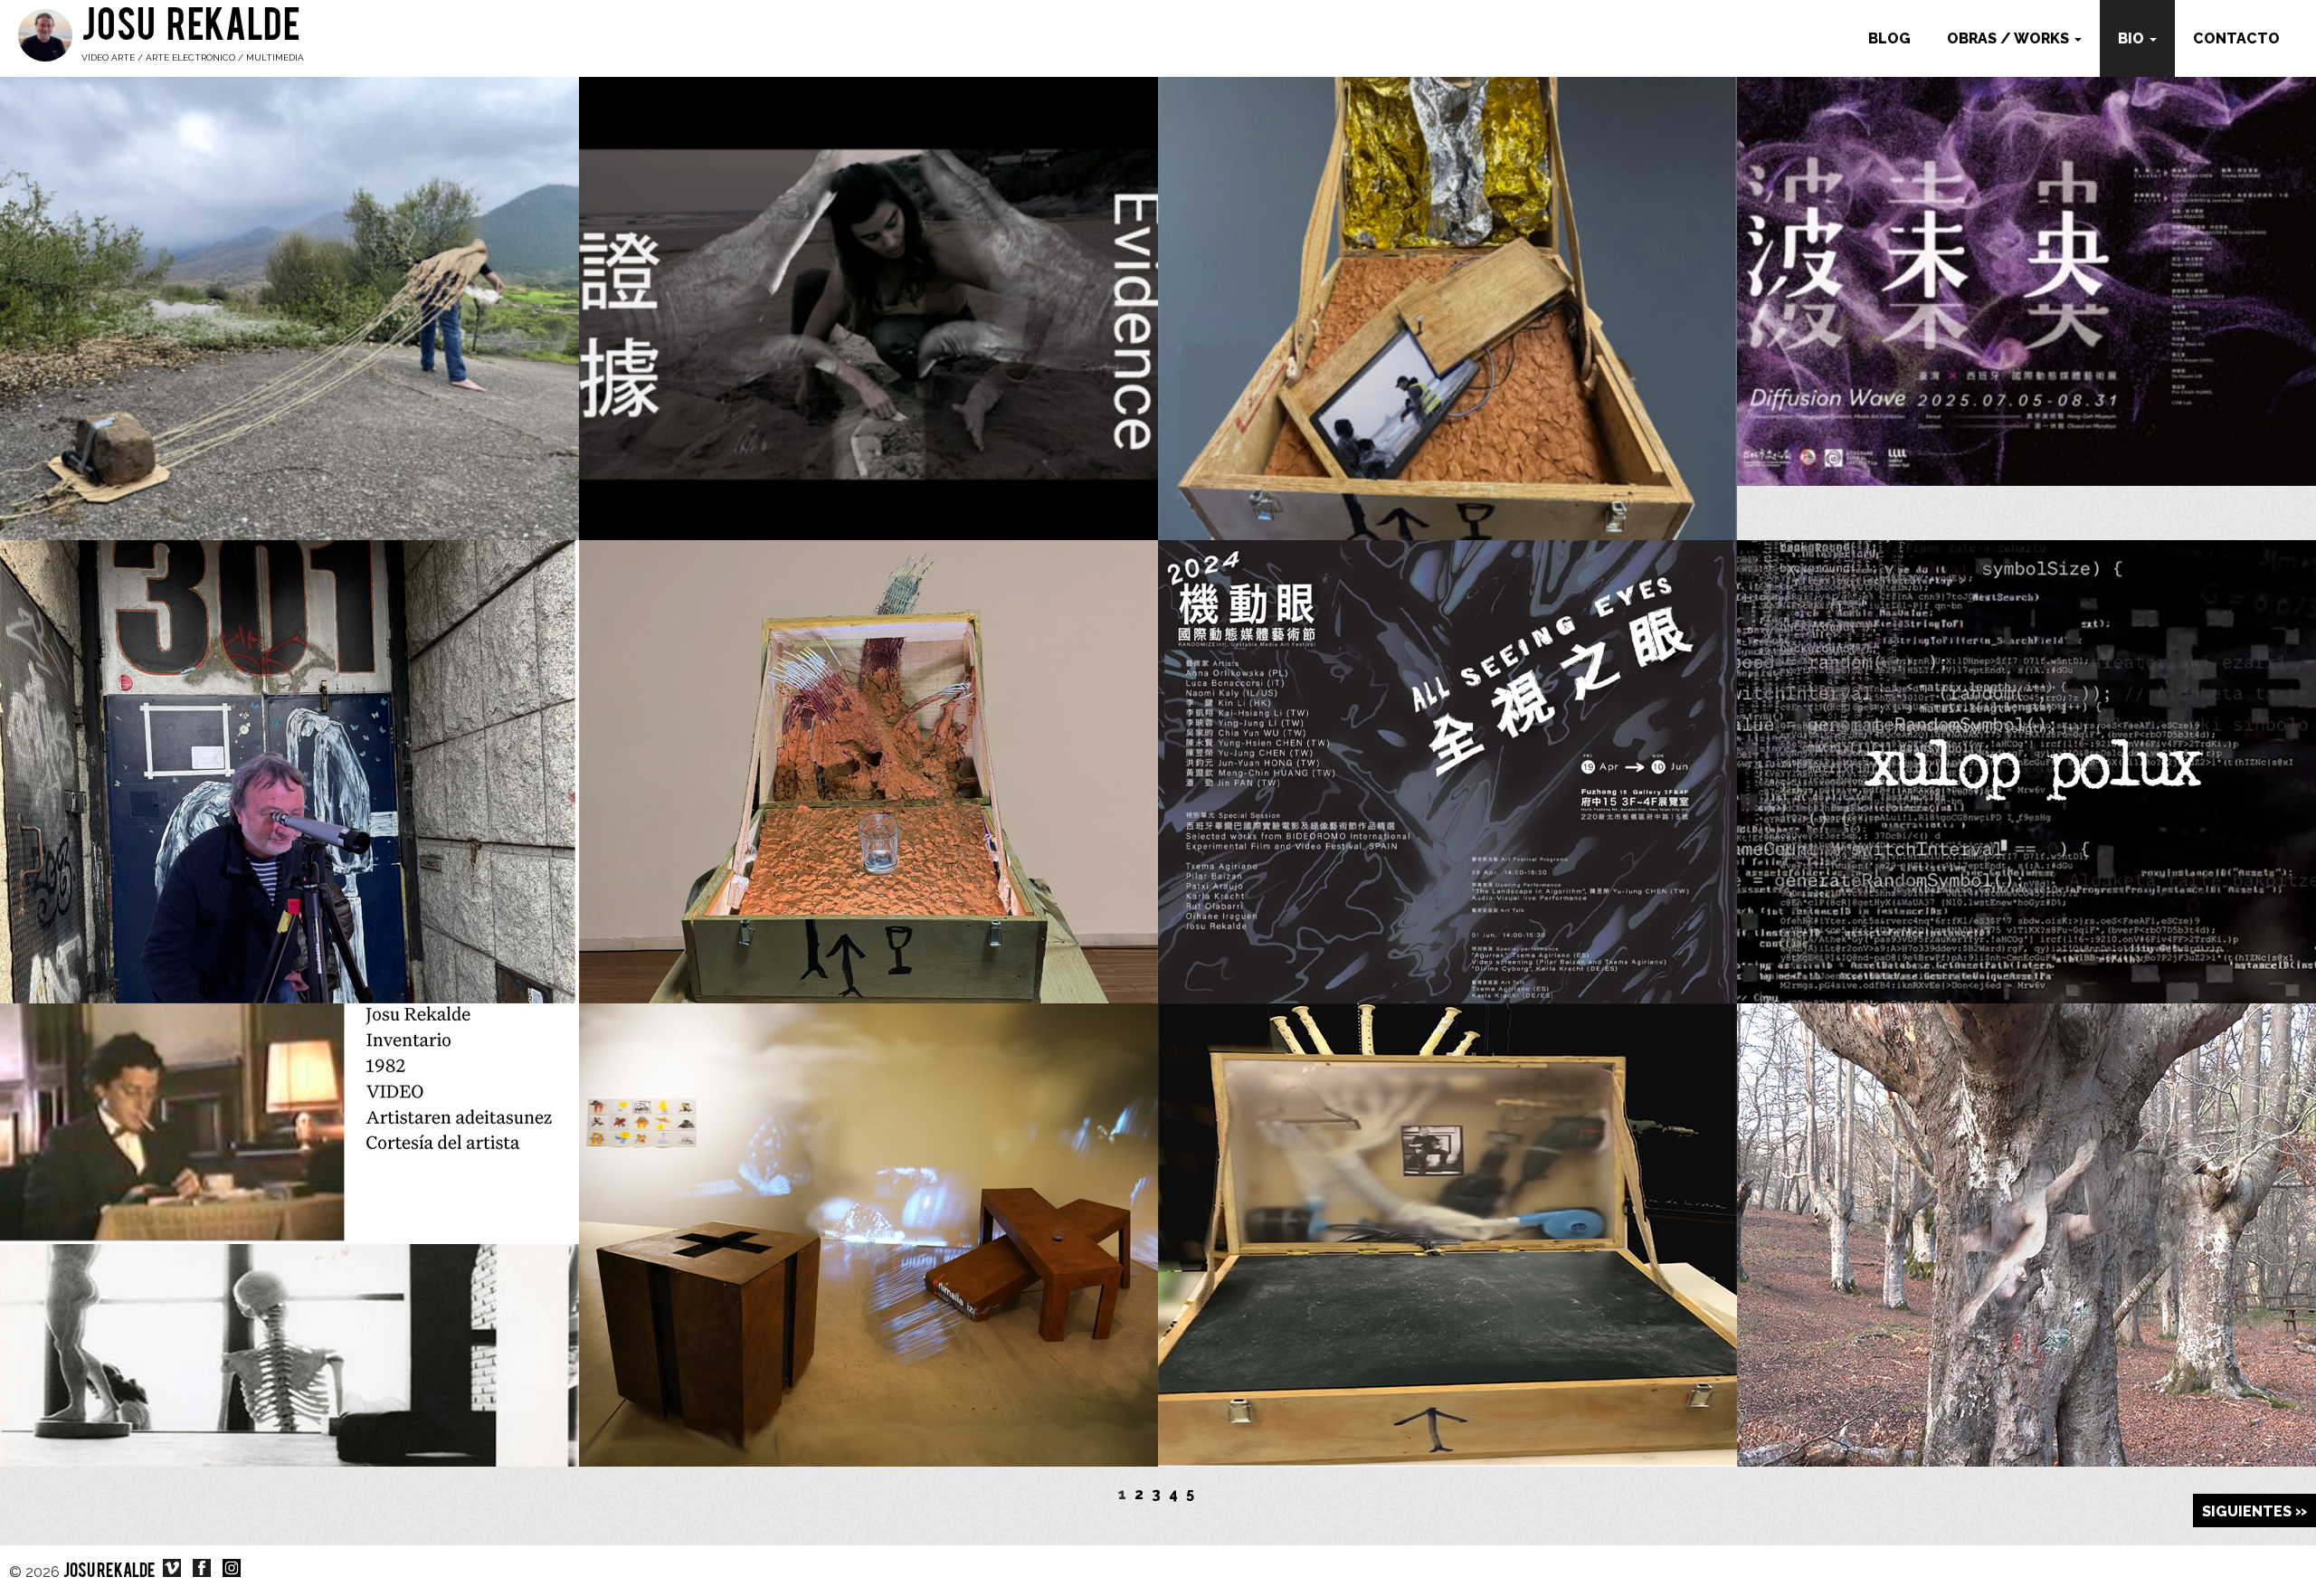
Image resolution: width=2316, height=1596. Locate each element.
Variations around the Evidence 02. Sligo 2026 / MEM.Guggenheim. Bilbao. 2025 (868, 241)
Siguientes (2247, 1511)
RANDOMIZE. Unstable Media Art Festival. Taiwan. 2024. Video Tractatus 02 (1448, 704)
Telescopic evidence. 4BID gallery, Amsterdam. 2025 (290, 693)
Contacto (2236, 38)
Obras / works (2010, 38)
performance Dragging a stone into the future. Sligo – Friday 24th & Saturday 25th (289, 241)
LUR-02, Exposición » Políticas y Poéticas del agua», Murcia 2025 (1447, 241)
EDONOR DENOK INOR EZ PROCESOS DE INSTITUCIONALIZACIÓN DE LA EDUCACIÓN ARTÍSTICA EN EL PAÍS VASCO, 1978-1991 (289, 1179)
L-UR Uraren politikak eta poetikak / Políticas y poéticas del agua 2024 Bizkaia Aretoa (868, 704)
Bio (2133, 38)
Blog (1889, 38)
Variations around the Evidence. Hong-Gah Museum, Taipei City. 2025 (2027, 241)
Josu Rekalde (191, 29)
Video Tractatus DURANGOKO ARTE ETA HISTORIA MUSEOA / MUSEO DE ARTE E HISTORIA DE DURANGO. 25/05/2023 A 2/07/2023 (2027, 1179)
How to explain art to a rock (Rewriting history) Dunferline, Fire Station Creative (1447, 1168)
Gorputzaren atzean (2026, 693)
